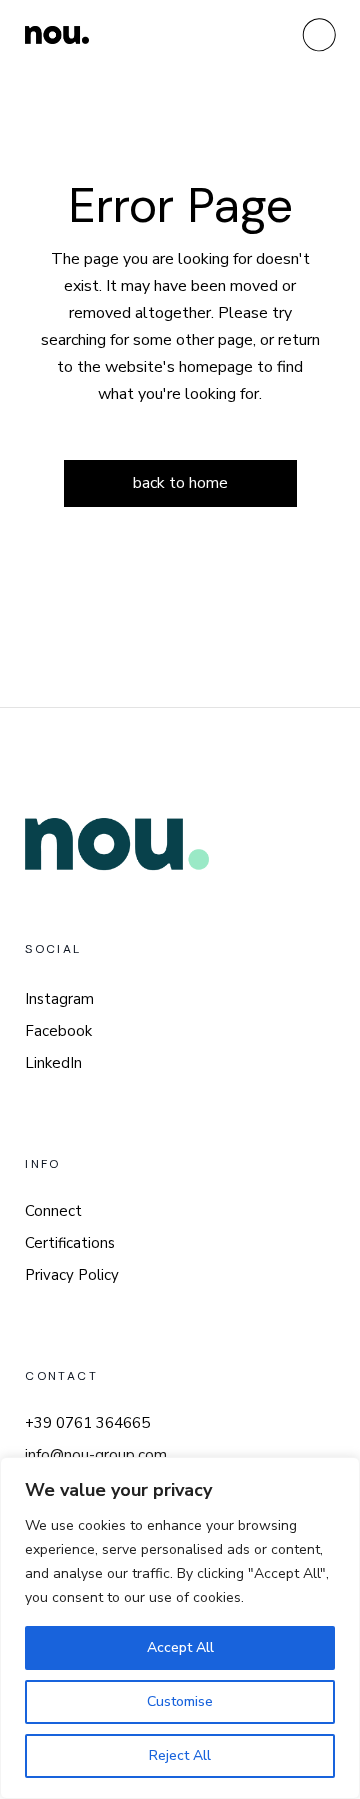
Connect (53, 1211)
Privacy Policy (72, 1275)
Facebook (58, 1031)
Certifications (70, 1243)
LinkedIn (53, 1063)
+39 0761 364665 (87, 1423)
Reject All (180, 1755)
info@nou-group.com (96, 1455)
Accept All (180, 1647)
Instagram (59, 999)
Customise (180, 1701)
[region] (180, 1628)
